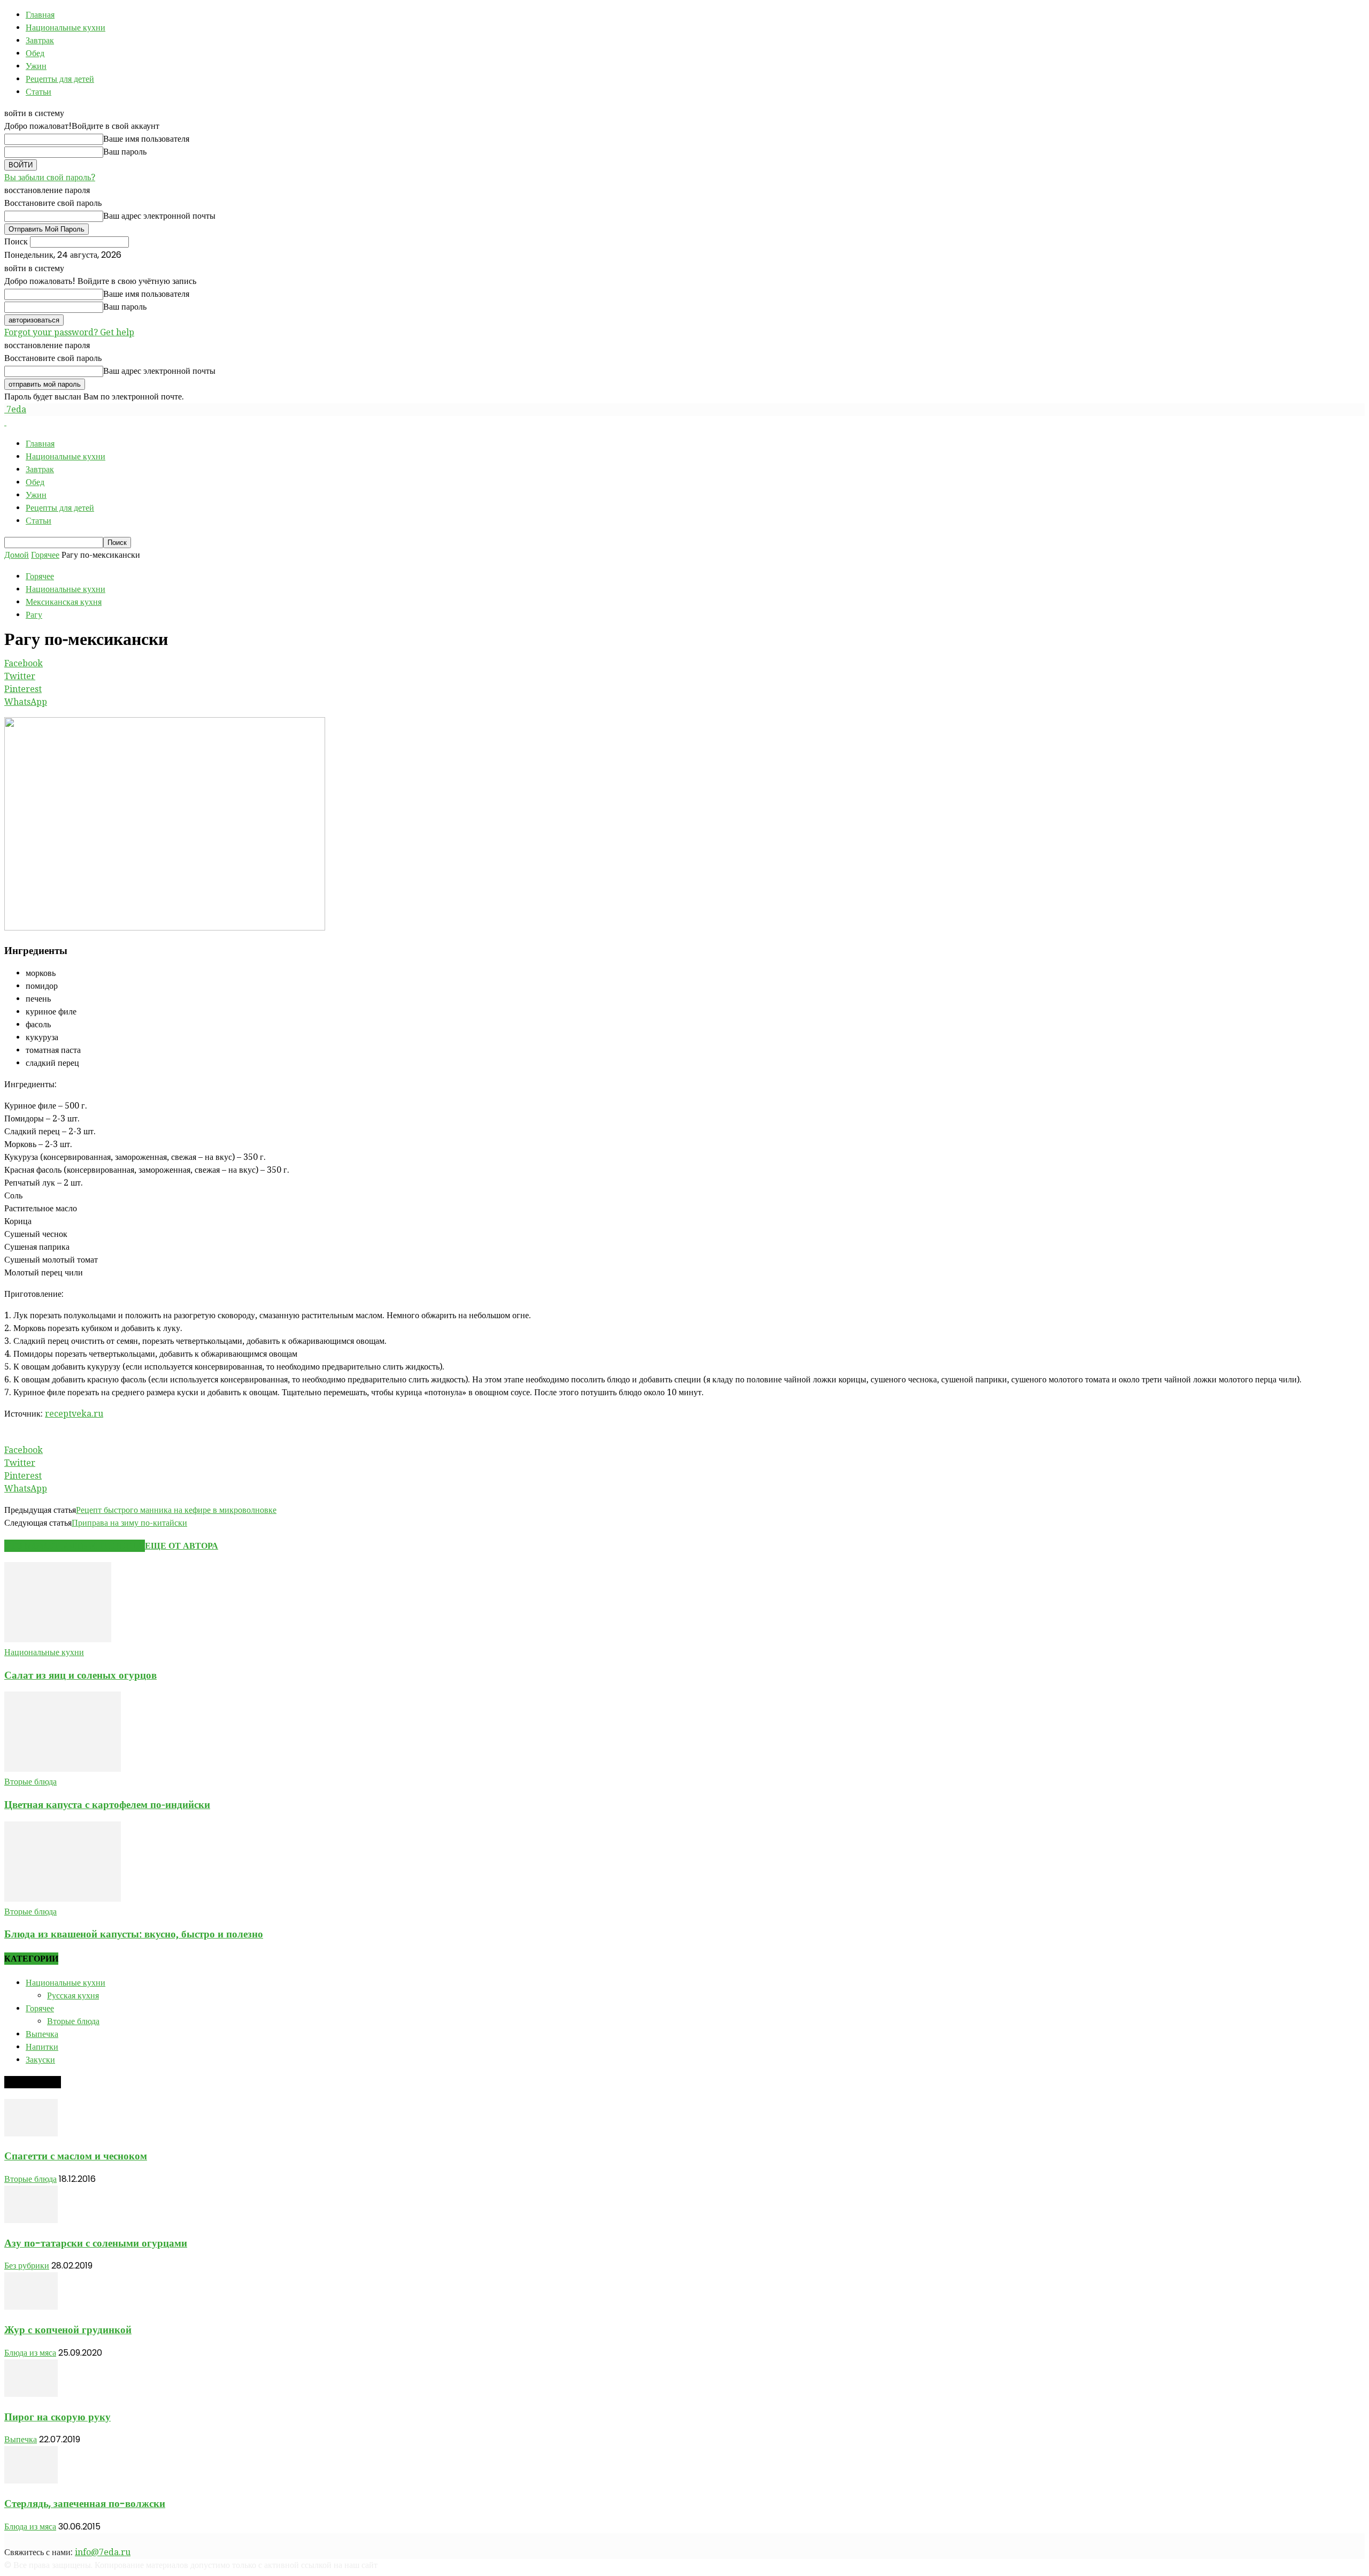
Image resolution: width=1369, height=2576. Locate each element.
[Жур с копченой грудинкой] (31, 2307)
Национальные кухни (66, 28)
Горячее (45, 555)
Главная (40, 15)
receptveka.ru (74, 1414)
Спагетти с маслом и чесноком (76, 2156)
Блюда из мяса (30, 2353)
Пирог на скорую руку (57, 2417)
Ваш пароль (125, 152)
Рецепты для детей (60, 79)
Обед (35, 53)
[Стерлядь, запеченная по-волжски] (31, 2481)
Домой (17, 555)
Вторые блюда (30, 1782)
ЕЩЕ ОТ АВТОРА (182, 1546)
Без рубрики (27, 2266)
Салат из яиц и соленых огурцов (80, 1675)
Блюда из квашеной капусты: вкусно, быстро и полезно (134, 1934)
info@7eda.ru (103, 2552)
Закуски (40, 2060)
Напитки (42, 2047)
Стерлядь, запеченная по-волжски (85, 2504)
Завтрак (40, 40)
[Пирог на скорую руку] (31, 2394)
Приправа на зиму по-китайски (129, 1523)
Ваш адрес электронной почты (159, 216)
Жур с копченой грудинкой (68, 2330)
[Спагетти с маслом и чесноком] (31, 2133)
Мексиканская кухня (64, 602)
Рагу (34, 615)
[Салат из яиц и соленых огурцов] (58, 1639)
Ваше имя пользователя (146, 139)
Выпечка (42, 2034)
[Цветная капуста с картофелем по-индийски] (63, 1769)
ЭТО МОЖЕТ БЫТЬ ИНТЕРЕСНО (75, 1546)
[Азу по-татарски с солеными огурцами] (31, 2220)
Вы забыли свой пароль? (50, 177)
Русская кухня (73, 1996)
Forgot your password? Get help (69, 332)
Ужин (36, 66)
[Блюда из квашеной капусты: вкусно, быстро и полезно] (63, 1899)
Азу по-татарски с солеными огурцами (96, 2243)
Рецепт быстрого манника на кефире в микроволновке (176, 1510)
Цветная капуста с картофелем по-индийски (107, 1805)
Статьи (39, 92)
